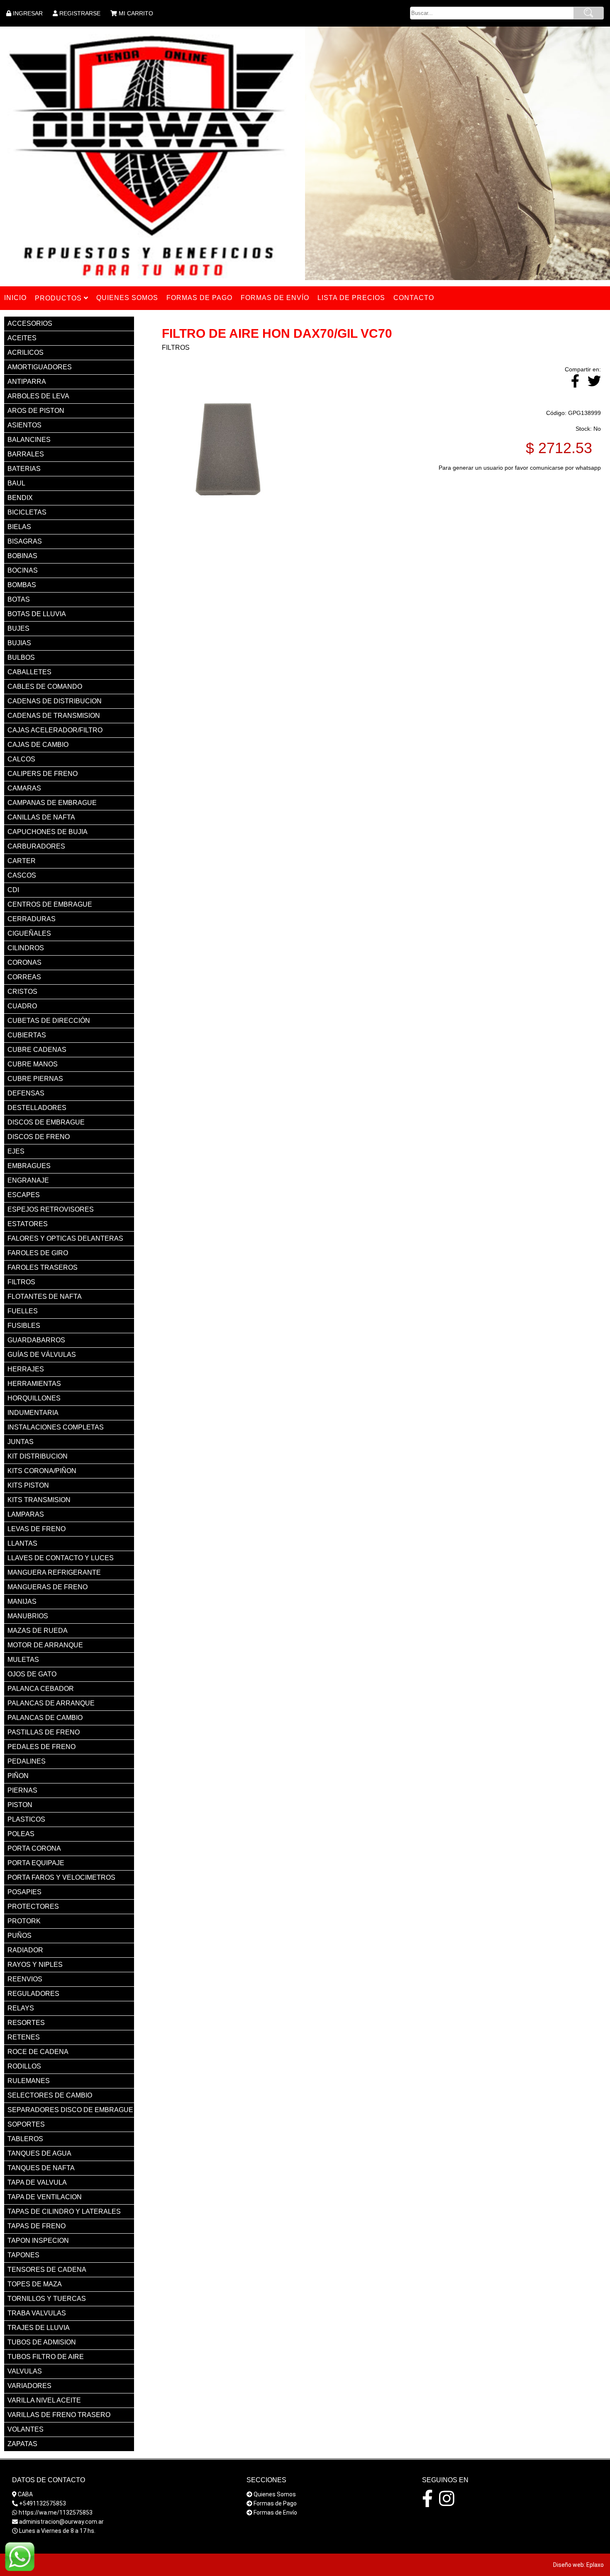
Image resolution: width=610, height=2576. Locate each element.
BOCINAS (23, 570)
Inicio (15, 298)
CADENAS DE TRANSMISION (54, 716)
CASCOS (22, 875)
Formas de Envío (275, 2513)
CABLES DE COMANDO (45, 687)
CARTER (22, 861)
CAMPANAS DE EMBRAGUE (52, 803)
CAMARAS (24, 788)
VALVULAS (25, 2371)
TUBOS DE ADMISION (42, 2342)
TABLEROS (25, 2139)
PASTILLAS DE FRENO (44, 1732)
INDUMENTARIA (33, 1413)
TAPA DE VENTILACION (45, 2197)
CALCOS (21, 759)
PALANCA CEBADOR (41, 1689)
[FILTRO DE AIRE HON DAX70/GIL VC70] (228, 532)
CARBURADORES (36, 846)
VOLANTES (26, 2429)
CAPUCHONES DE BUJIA (48, 832)
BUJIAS (19, 643)
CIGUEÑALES (29, 933)
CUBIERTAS (27, 1035)
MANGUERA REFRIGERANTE (54, 1572)
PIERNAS (22, 1790)
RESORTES (26, 2023)
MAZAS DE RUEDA (38, 1631)
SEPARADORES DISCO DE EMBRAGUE (70, 2110)
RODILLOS (24, 2066)
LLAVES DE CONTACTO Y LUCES (61, 1558)
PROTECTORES (33, 1906)
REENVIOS (25, 1979)
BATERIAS (24, 469)
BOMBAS (22, 585)
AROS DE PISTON (36, 411)
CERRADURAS (32, 919)
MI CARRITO (136, 13)
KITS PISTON (28, 1485)
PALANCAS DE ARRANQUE (51, 1703)
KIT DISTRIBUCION (38, 1456)
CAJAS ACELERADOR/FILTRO (55, 730)
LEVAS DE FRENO (37, 1529)
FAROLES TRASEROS (43, 1267)
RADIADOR (25, 1950)
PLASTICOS (26, 1819)
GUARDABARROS (36, 1340)
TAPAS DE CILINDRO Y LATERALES (64, 2211)
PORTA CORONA (34, 1848)
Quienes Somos (275, 2494)
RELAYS (21, 2008)
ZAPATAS (22, 2444)
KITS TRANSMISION (39, 1500)
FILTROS (21, 1282)
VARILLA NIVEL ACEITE (44, 2400)
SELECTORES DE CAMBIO (50, 2095)
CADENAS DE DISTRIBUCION (55, 701)
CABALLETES (29, 672)
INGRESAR (28, 13)
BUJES (18, 628)
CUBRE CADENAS (37, 1050)
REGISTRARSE (80, 13)
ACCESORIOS (30, 323)
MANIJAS (22, 1601)
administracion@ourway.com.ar (61, 2522)
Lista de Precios (351, 298)
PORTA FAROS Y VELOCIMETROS (61, 1877)
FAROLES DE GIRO (38, 1253)
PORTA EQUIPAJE (36, 1863)
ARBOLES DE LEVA (38, 396)
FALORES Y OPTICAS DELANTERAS (65, 1238)
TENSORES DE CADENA (47, 2270)
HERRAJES (26, 1369)
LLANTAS (22, 1543)
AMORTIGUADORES (40, 367)
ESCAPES (24, 1195)
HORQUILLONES (34, 1398)
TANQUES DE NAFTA (41, 2168)
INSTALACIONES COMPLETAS (56, 1427)
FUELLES (23, 1311)
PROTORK (24, 1921)
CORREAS (24, 977)
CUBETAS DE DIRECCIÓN (49, 1021)
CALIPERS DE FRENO (43, 774)
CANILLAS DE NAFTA (41, 817)
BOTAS (19, 599)
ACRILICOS (26, 352)
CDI (13, 890)
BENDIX (20, 498)
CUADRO (22, 1006)
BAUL (16, 483)
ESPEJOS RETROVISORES (51, 1209)
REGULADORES (33, 1994)
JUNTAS (21, 1442)
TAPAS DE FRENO (37, 2226)
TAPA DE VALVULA (37, 2182)
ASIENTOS (24, 425)
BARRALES (26, 454)
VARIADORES (29, 2386)
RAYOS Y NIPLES (35, 1965)
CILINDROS (26, 948)
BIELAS (19, 527)
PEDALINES (27, 1761)
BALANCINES (29, 440)
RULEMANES (29, 2081)
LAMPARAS (26, 1514)
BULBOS (21, 657)
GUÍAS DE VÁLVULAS (42, 1355)
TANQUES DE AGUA (39, 2153)
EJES (16, 1151)
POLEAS (21, 1834)
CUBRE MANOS (33, 1064)
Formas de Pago (275, 2503)
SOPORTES (26, 2124)
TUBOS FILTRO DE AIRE (46, 2357)
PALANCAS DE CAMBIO (45, 1718)
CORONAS (24, 962)
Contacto (414, 298)
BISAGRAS (25, 541)
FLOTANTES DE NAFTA (45, 1297)
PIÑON (18, 1776)
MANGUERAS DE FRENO (48, 1587)
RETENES (24, 2037)
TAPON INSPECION (38, 2241)
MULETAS (23, 1660)
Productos (59, 298)
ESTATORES (28, 1224)
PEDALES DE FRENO (41, 1747)
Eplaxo (595, 2565)
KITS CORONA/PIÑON (42, 1471)
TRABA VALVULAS (37, 2313)
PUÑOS (20, 1936)
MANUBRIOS (28, 1616)
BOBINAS (22, 556)
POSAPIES (24, 1892)
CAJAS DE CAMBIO (38, 745)
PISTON (20, 1805)
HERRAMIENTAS (34, 1384)
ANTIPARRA (27, 382)
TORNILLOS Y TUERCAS (47, 2299)
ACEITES (22, 338)
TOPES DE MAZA (35, 2284)
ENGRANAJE (28, 1180)
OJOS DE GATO (32, 1674)
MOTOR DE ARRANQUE (45, 1645)
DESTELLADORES (37, 1108)
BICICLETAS (27, 512)
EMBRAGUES (29, 1166)
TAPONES (23, 2255)
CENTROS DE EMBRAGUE (50, 904)
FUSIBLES (24, 1326)
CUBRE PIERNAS (35, 1079)
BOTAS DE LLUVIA (37, 614)
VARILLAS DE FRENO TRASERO (59, 2415)
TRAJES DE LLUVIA (39, 2328)
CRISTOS (22, 992)
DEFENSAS (26, 1093)
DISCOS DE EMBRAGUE (46, 1122)
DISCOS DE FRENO (39, 1137)
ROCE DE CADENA (38, 2052)
